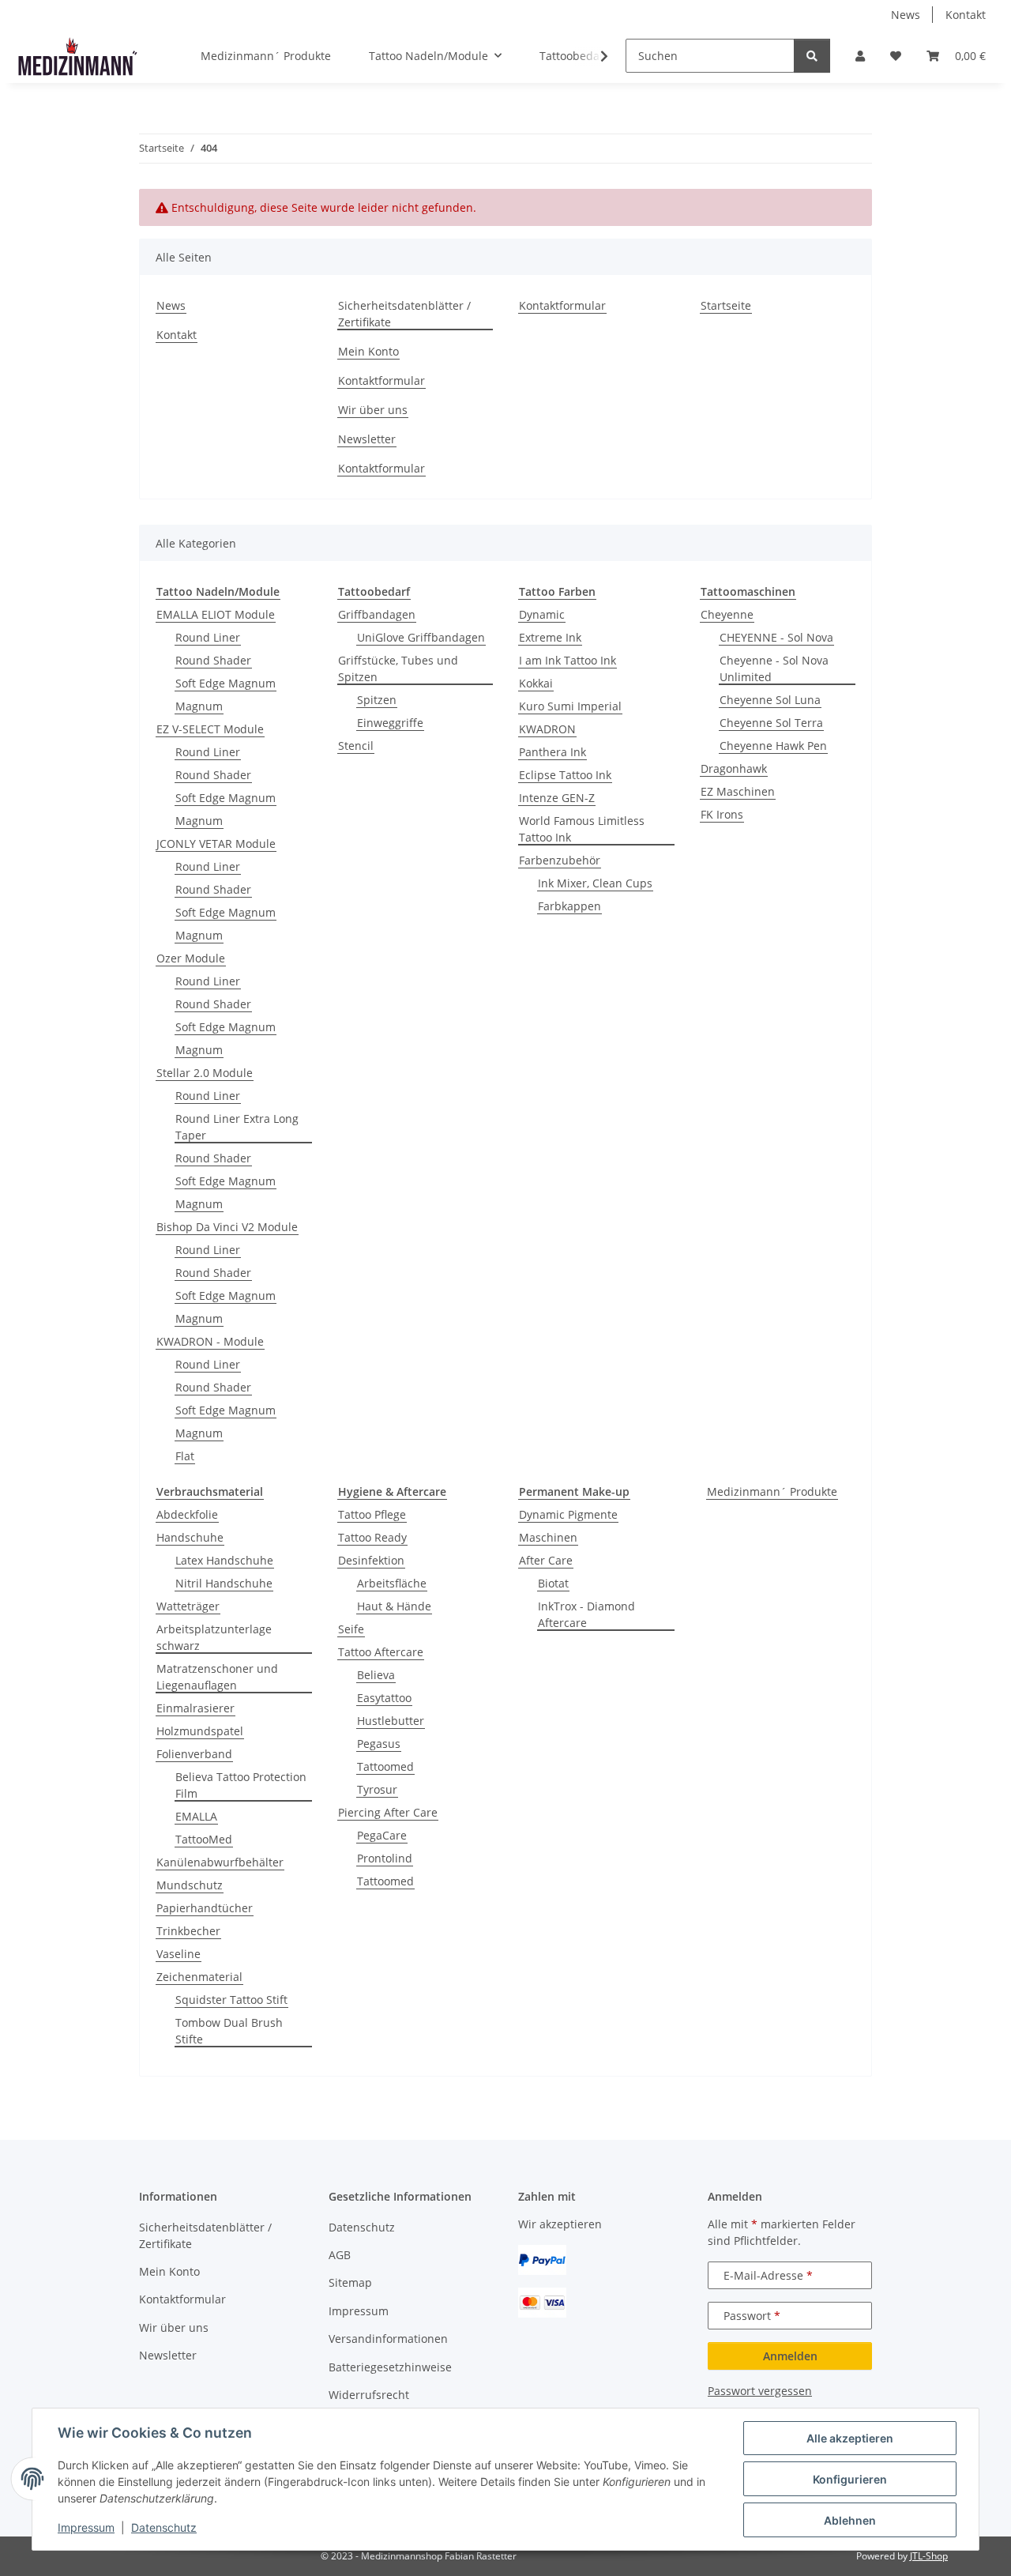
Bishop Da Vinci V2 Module (227, 1227)
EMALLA (196, 1816)
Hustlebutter (391, 1721)
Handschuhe (190, 1537)
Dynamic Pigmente (568, 1514)
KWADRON (547, 729)
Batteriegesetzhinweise (390, 2367)
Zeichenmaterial (199, 1977)
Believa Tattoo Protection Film (241, 1785)
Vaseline (179, 1954)
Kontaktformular (381, 380)
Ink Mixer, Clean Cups (595, 883)
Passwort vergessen (760, 2391)
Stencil (356, 746)
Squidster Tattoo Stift (231, 2000)
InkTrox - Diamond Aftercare (586, 1614)
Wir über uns (373, 410)
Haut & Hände (394, 1606)
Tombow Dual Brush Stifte (229, 2031)
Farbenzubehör (560, 860)
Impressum (86, 2527)
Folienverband (194, 1754)
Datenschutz (164, 2527)
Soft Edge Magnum (226, 683)
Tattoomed (385, 1766)
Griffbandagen (377, 614)
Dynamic (542, 614)
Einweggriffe (390, 723)
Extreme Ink (550, 637)
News (906, 15)
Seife (351, 1629)
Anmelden (790, 2356)
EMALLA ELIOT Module (216, 614)
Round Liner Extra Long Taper (237, 1127)
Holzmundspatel (200, 1731)
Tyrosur (377, 1789)
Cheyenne (727, 614)
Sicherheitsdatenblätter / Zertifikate (404, 314)
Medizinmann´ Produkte (772, 1491)
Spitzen (377, 700)
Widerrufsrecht (369, 2395)
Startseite (726, 305)
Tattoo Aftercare (381, 1652)
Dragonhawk (734, 768)
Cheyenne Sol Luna (770, 700)
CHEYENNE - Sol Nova (776, 637)
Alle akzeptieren (850, 2438)
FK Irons (722, 814)
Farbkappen (569, 906)
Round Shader (213, 660)
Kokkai (536, 683)
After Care (546, 1560)
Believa (376, 1675)
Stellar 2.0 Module (205, 1073)
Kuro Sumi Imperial (570, 706)
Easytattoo (384, 1698)
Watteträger (188, 1606)
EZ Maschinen (738, 791)
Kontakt (966, 15)
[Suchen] (812, 56)
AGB (340, 2255)
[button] (860, 56)
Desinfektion (371, 1560)
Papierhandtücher (205, 1908)
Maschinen (548, 1537)
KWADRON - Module (210, 1341)
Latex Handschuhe (224, 1560)
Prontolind (385, 1858)
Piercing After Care (388, 1812)
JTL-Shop (929, 2556)
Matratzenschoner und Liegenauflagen (217, 1677)
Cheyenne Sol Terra (771, 723)
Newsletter (367, 439)
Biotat (553, 1583)
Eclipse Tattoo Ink (565, 775)
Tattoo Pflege (372, 1514)
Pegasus (379, 1744)
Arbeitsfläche (392, 1583)
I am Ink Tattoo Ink (568, 660)
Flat (185, 1456)
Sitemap (350, 2282)
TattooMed (204, 1839)
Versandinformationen (388, 2339)
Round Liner (208, 637)
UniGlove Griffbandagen (421, 637)
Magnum (199, 706)
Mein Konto (368, 351)
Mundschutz (190, 1885)
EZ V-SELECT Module (210, 729)
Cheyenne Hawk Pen (773, 746)
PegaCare (382, 1835)
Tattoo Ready (372, 1537)
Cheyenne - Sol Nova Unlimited (774, 668)
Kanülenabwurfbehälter (220, 1862)
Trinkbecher (188, 1931)
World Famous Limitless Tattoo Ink (582, 829)
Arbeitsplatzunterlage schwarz (214, 1637)
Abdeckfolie (187, 1514)
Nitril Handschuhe (224, 1583)
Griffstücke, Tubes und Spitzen (398, 668)
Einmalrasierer (195, 1708)
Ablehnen (850, 2520)
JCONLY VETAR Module (216, 844)
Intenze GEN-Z (557, 798)
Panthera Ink (552, 752)
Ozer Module (191, 958)
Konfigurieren (850, 2479)
